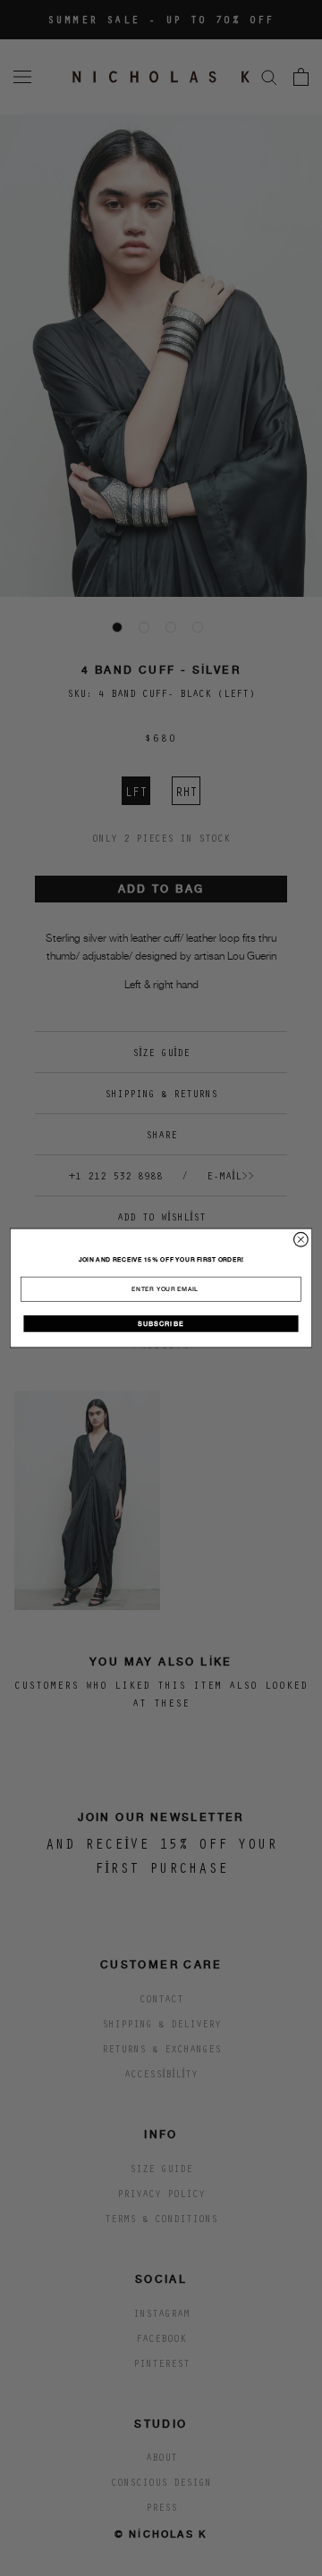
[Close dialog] (301, 1239)
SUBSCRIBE (161, 1323)
